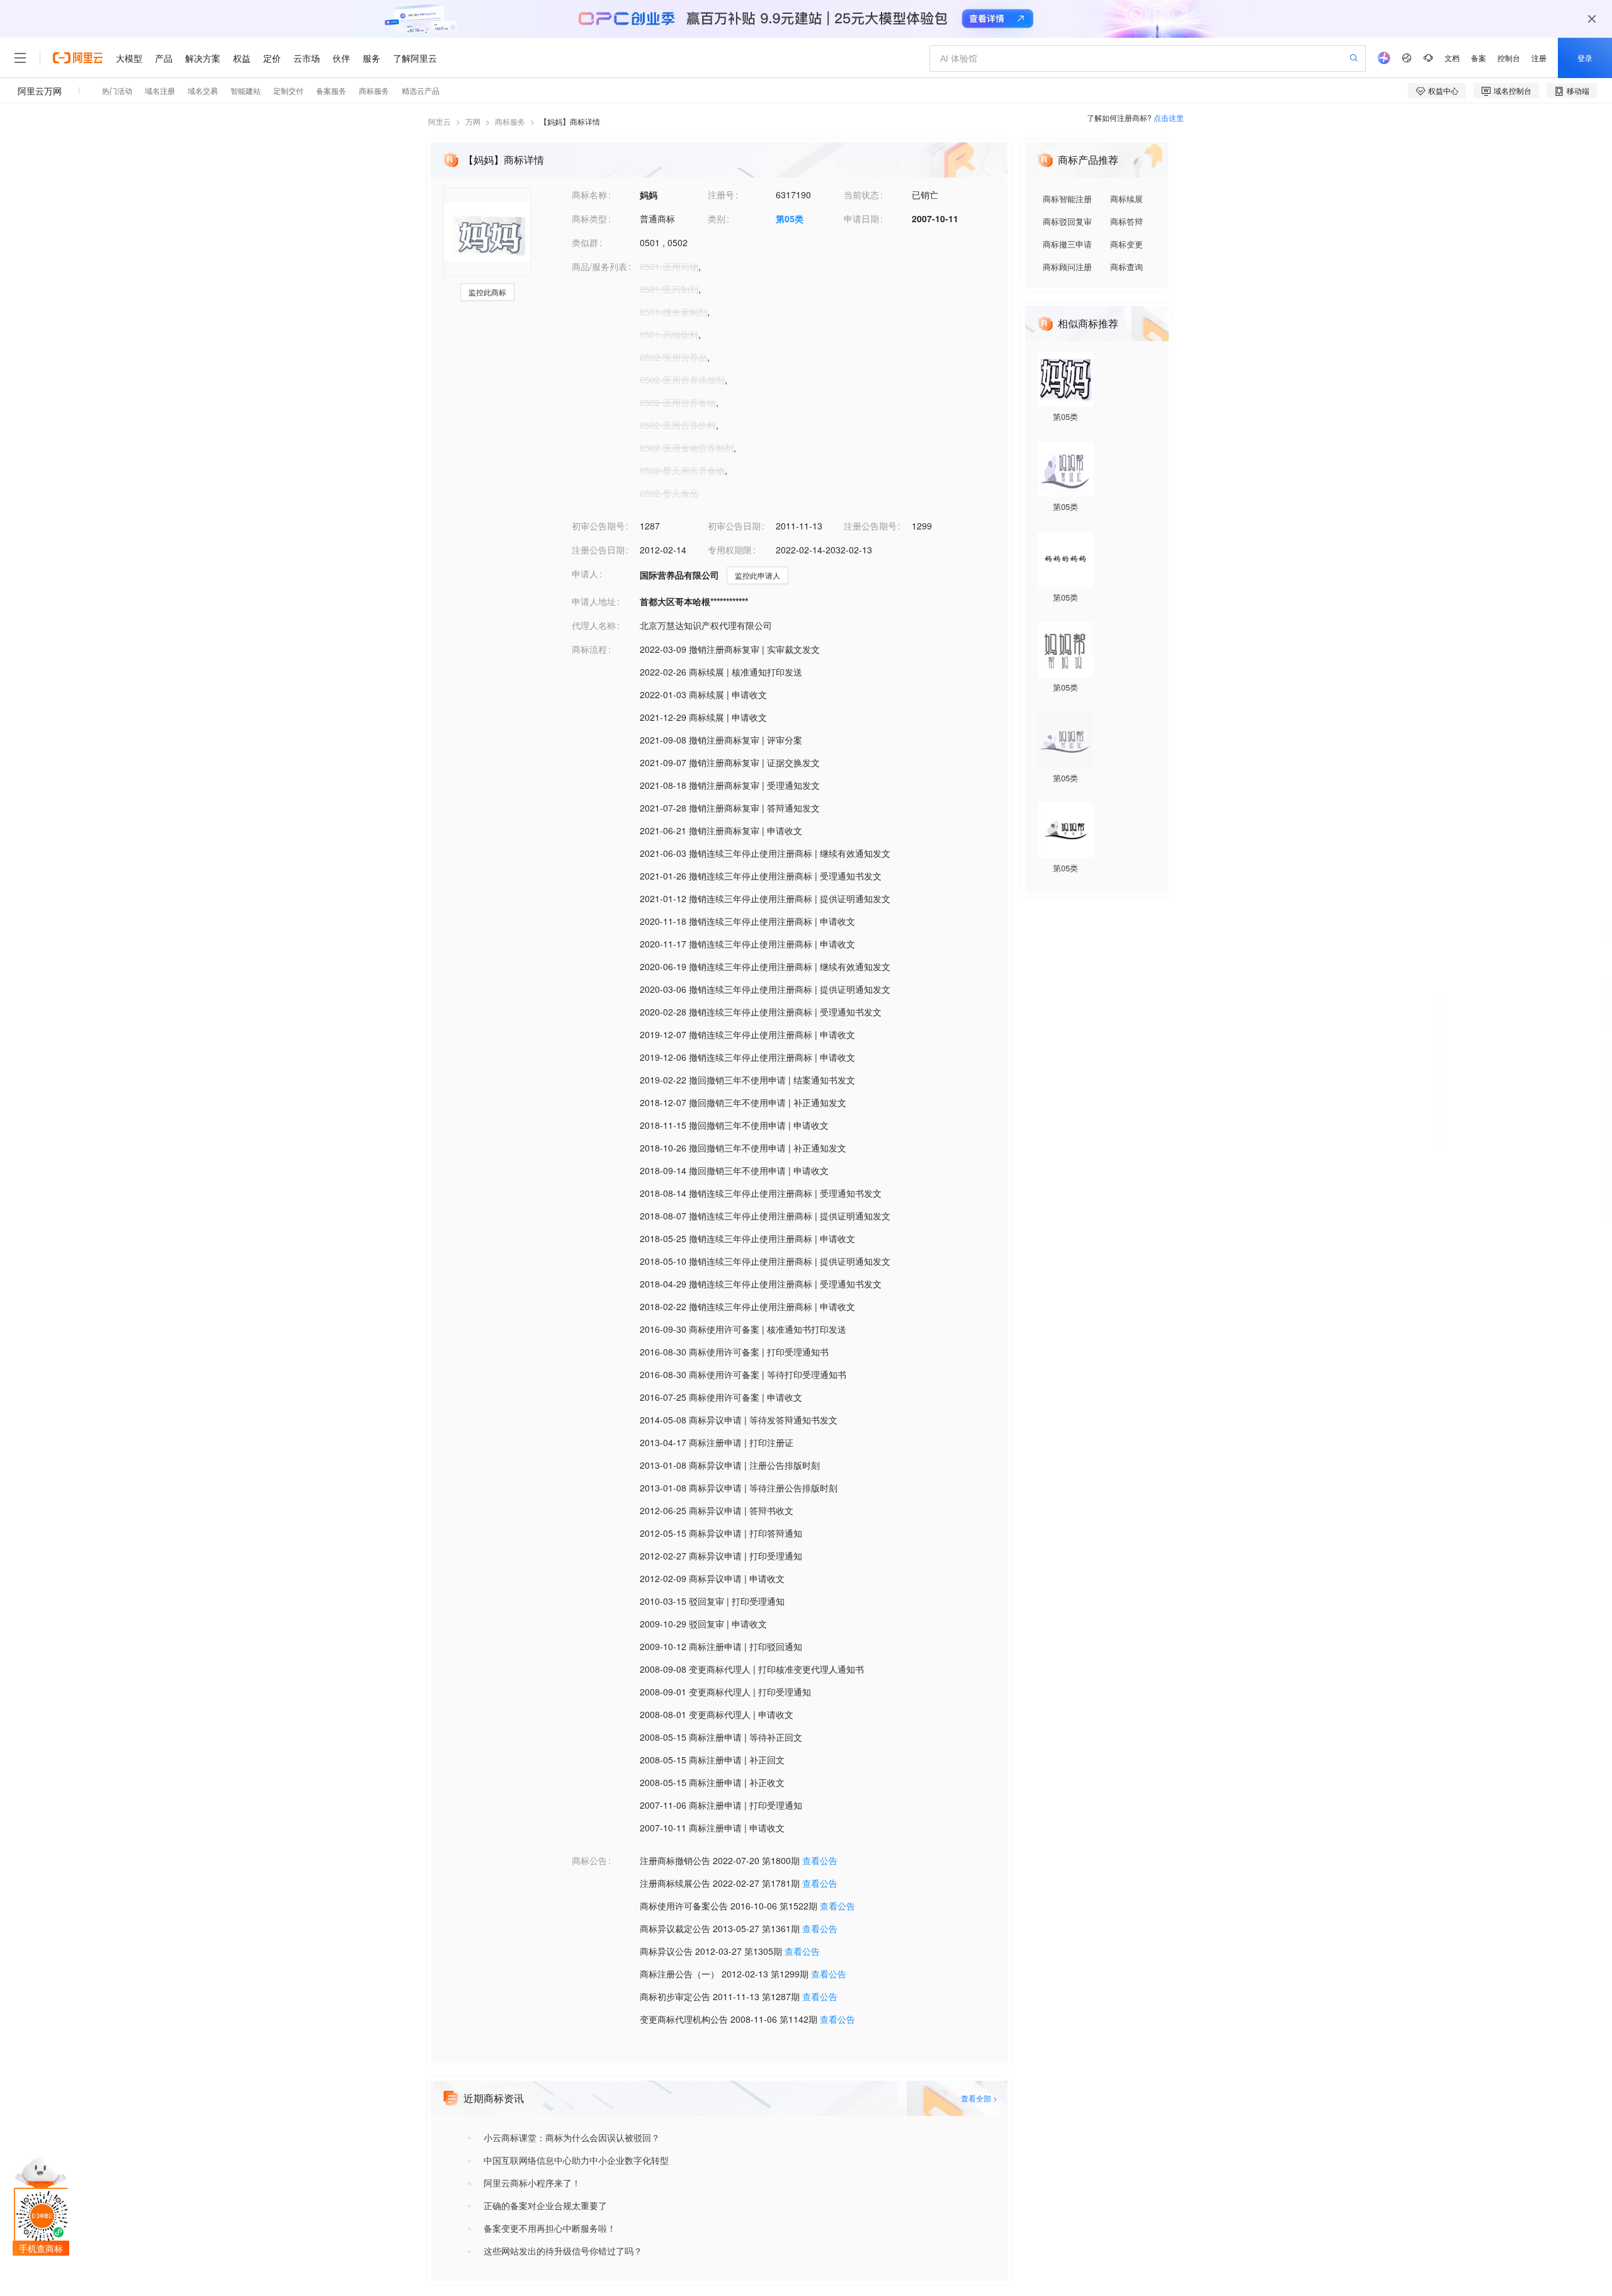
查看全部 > (979, 2098)
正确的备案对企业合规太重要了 (545, 2205)
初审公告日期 (734, 526)
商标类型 (589, 218)
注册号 (721, 195)
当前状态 (861, 195)
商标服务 (510, 121)
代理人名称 (594, 625)
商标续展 (1127, 199)
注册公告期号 (870, 526)
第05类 (790, 218)
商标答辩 (1127, 221)
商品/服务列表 (599, 266)
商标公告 (589, 1860)
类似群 (585, 242)
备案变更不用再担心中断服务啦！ (550, 2228)
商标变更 (1127, 244)
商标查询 (1127, 267)
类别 (717, 218)
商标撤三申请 (1067, 244)
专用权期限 (730, 550)
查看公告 (820, 1860)
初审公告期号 (598, 526)
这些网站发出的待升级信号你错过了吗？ (563, 2251)
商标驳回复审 (1067, 221)
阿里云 (440, 121)
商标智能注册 (1067, 199)
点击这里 (1169, 117)
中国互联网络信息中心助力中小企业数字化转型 (576, 2160)
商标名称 (589, 195)
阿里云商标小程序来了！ (532, 2183)
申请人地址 (594, 601)
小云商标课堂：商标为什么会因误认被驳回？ (572, 2137)
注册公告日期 (598, 550)
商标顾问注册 (1067, 267)
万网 (473, 121)
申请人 (585, 574)
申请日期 (861, 218)
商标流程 (589, 649)
